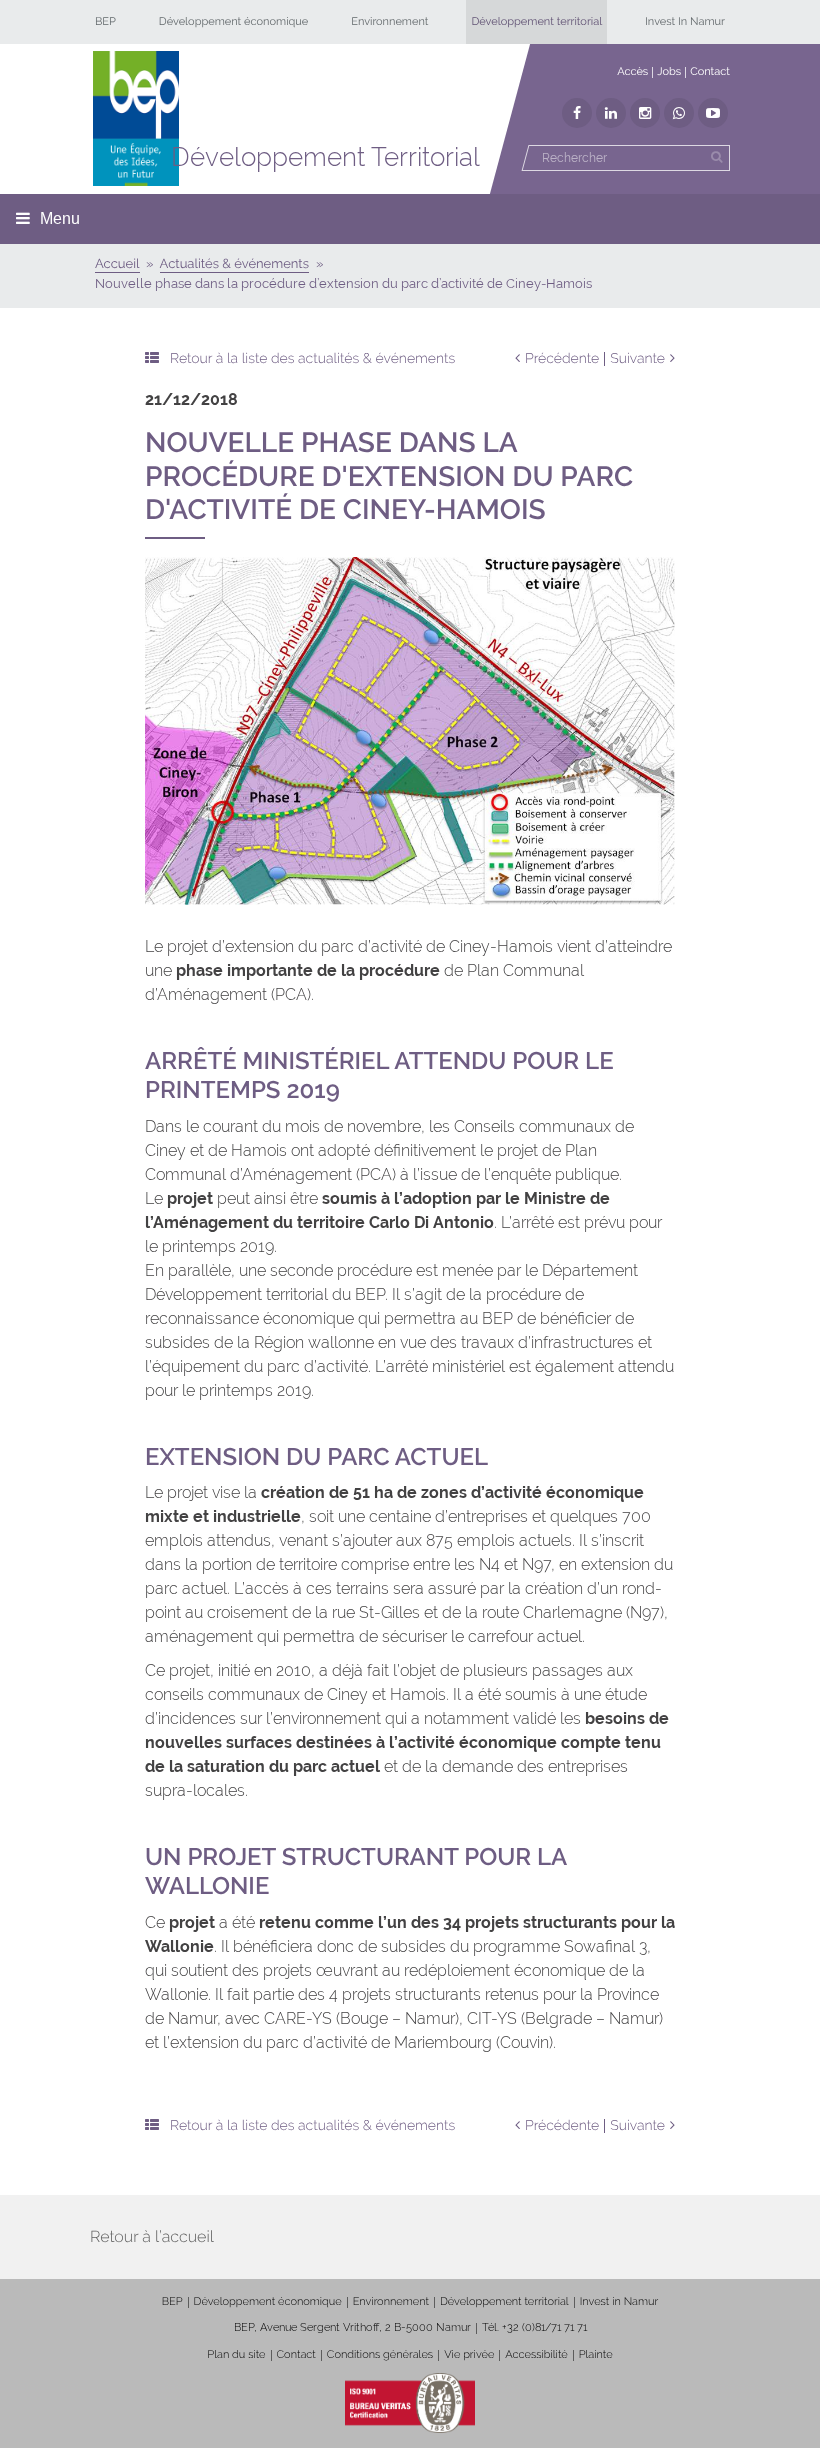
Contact (710, 71)
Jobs (669, 71)
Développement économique (234, 21)
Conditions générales (380, 2354)
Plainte (596, 2354)
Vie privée (469, 2354)
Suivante (637, 359)
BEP (105, 21)
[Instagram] (645, 113)
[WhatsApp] (679, 113)
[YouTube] (713, 113)
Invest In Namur (685, 21)
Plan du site (236, 2354)
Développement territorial (536, 21)
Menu (60, 218)
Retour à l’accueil (152, 2236)
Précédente (562, 359)
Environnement (389, 21)
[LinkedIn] (611, 113)
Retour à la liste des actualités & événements (312, 359)
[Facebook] (577, 113)
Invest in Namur (619, 2301)
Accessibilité (536, 2354)
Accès (632, 71)
